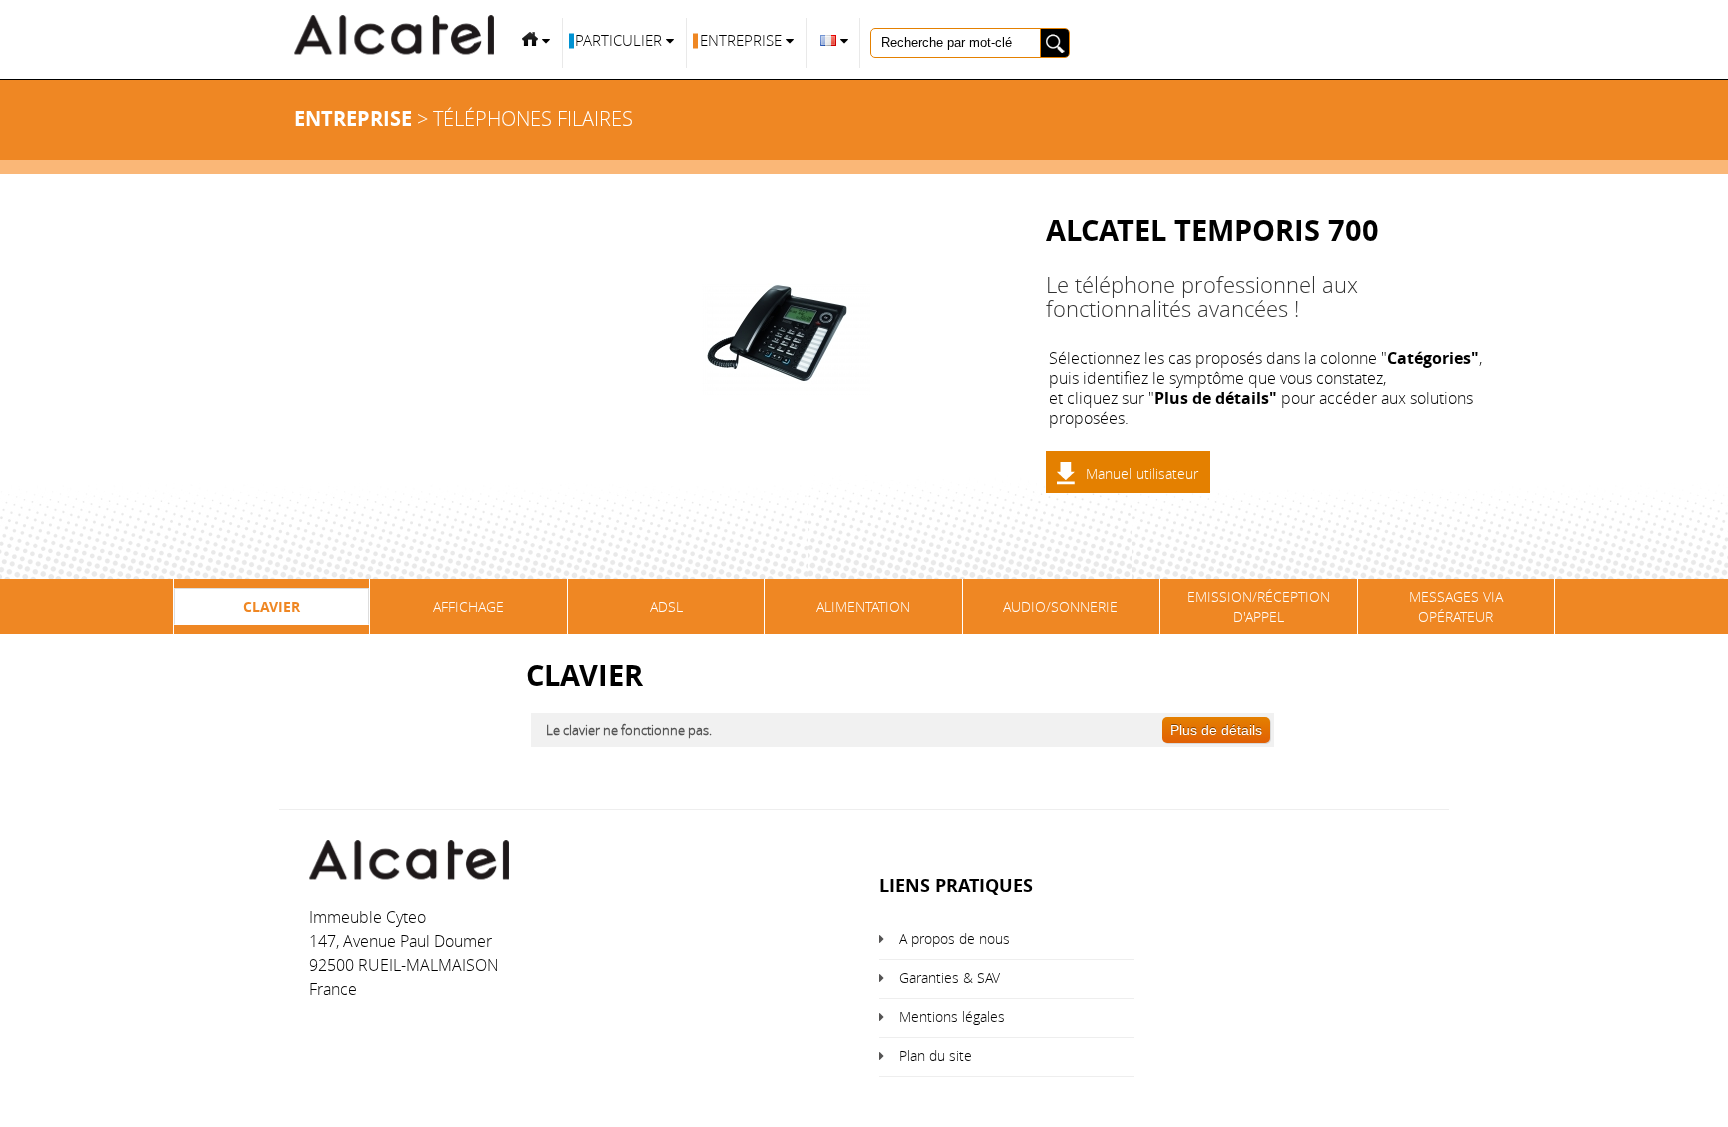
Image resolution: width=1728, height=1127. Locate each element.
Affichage (468, 606)
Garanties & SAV (949, 977)
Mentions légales (952, 1016)
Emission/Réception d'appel (1258, 606)
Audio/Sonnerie (1060, 606)
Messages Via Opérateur (1456, 606)
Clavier (271, 606)
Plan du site (935, 1055)
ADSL (666, 606)
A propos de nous (954, 938)
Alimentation (863, 606)
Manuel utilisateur (1142, 473)
